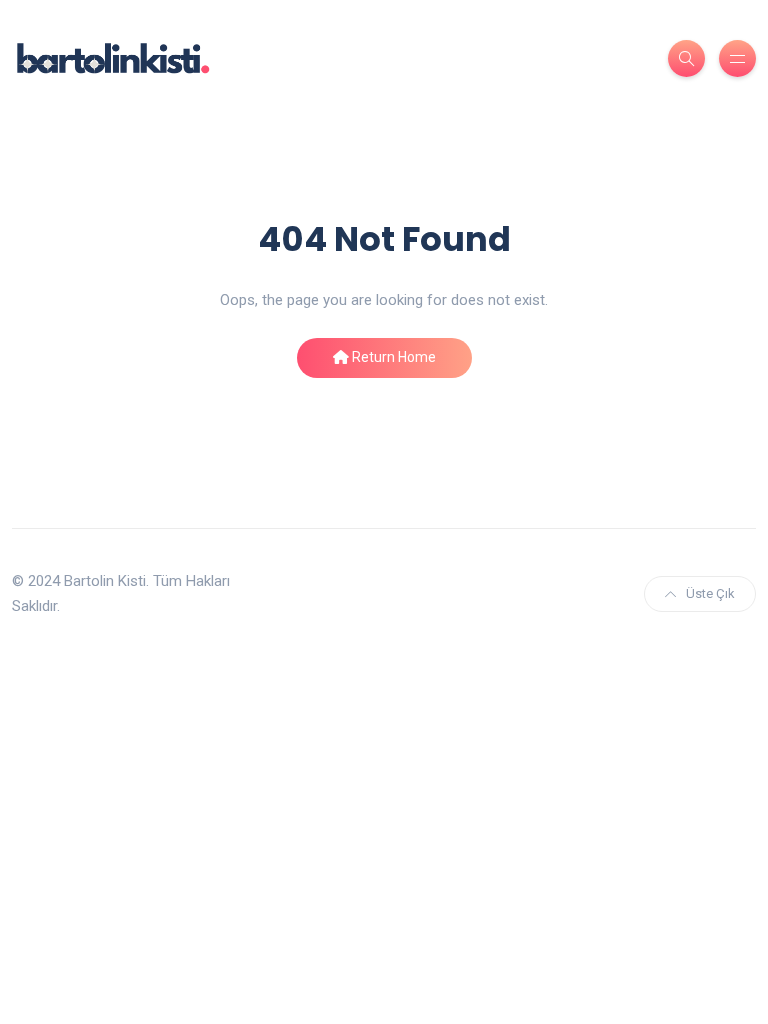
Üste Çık (710, 593)
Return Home (392, 357)
